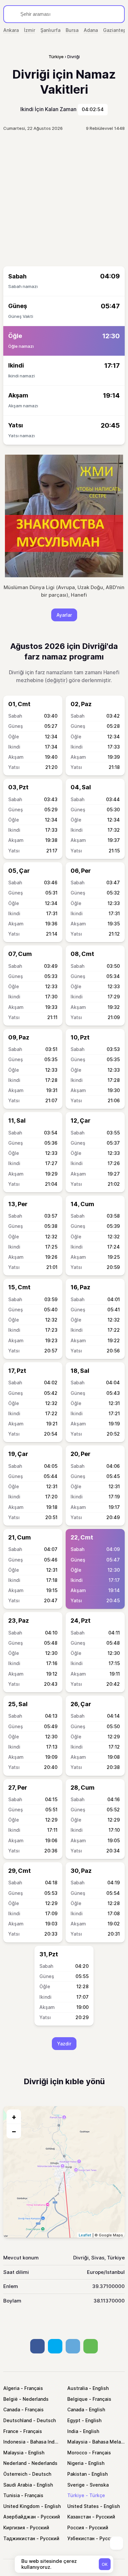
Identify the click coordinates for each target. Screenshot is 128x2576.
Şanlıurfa (50, 30)
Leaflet (85, 2235)
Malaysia (77, 2442)
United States (83, 2506)
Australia (77, 2388)
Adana (91, 30)
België (11, 2399)
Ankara (11, 30)
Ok (105, 2564)
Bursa (72, 30)
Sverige (76, 2485)
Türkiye (76, 2495)
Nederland (15, 2463)
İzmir (30, 30)
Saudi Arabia (18, 2485)
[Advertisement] (64, 199)
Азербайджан (20, 2517)
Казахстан (79, 2517)
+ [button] (14, 2117)
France (11, 2431)
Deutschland (18, 2420)
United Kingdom (21, 2506)
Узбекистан (81, 2538)
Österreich (15, 2474)
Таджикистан (19, 2538)
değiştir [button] (56, 680)
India (73, 2431)
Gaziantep (115, 30)
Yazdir (64, 2044)
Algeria (11, 2388)
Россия (76, 2528)
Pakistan (77, 2474)
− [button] (14, 2131)
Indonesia (14, 2442)
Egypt (74, 2420)
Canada (12, 2409)
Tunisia (11, 2495)
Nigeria (75, 2463)
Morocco (77, 2453)
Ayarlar (64, 615)
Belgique (77, 2399)
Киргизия (14, 2528)
